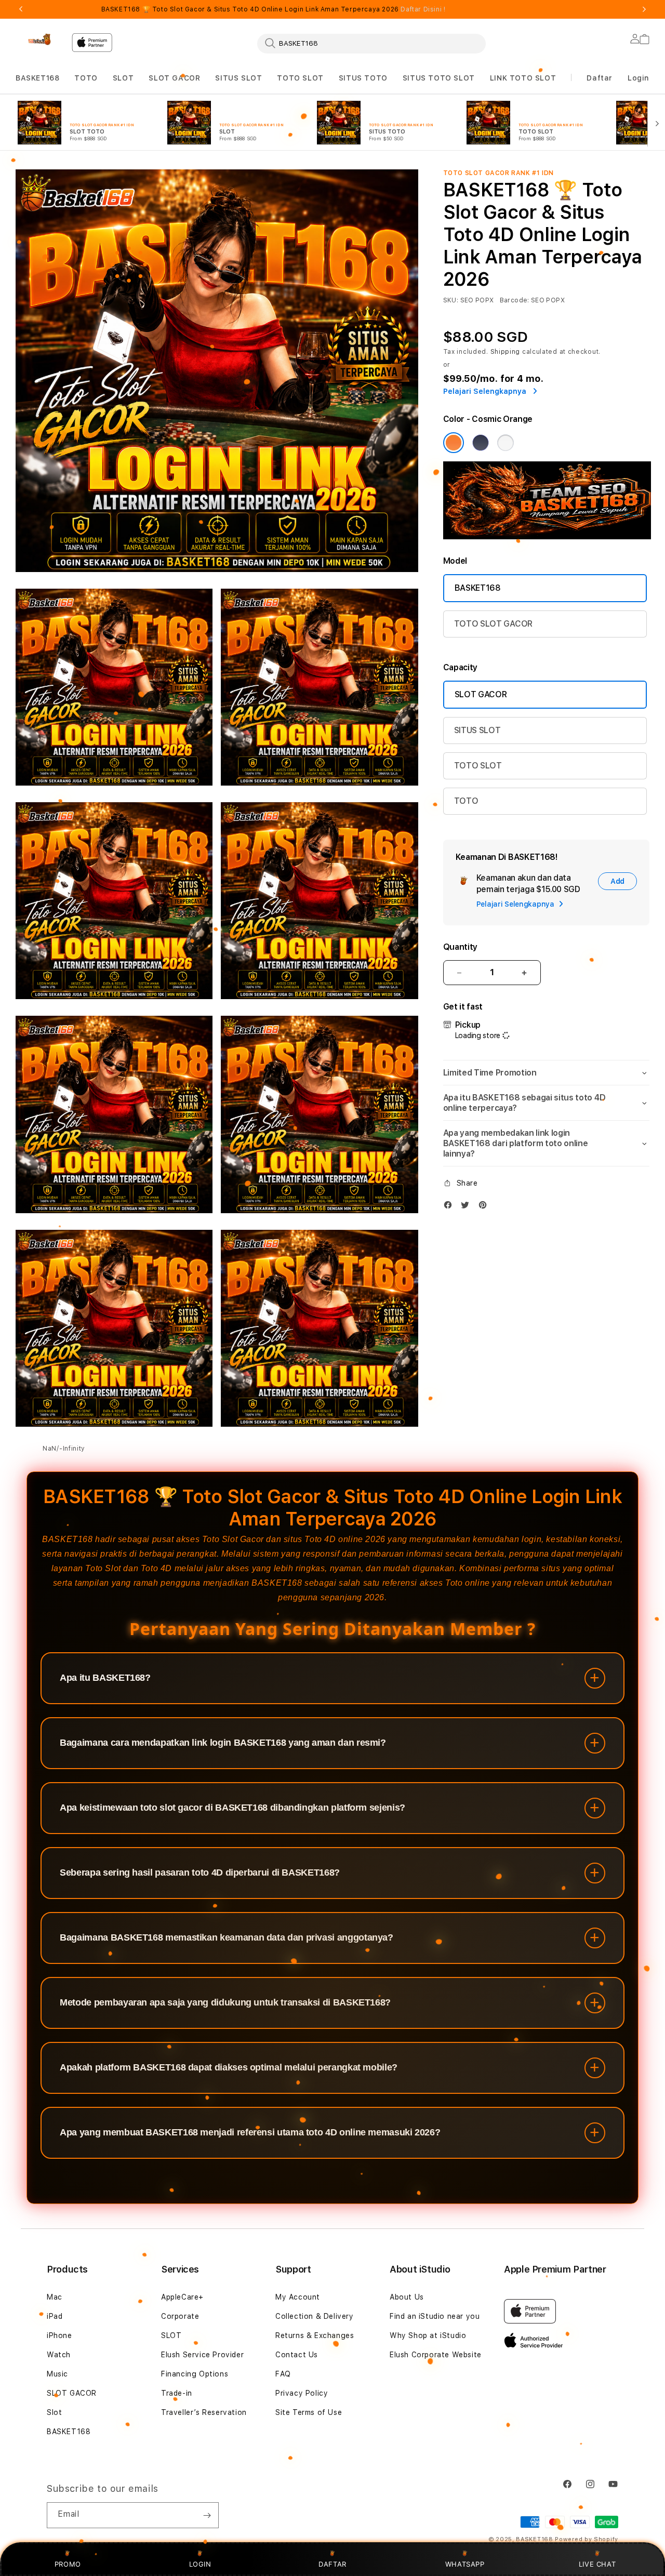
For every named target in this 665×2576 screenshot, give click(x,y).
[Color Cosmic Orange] (454, 443)
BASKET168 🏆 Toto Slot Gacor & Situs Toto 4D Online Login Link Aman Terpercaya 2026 (274, 9)
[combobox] (371, 43)
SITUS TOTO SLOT (439, 78)
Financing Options (195, 2374)
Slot (54, 2412)
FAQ (283, 2374)
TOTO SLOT (300, 78)
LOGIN (200, 2564)
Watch (59, 2355)
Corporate (180, 2316)
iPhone (59, 2335)
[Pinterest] (485, 1207)
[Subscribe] (207, 2515)
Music (57, 2374)
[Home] (39, 39)
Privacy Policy (302, 2393)
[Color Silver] (506, 443)
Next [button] (644, 9)
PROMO (68, 2564)
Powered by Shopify (587, 2539)
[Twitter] (468, 1207)
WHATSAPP (465, 2564)
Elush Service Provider (202, 2355)
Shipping (506, 352)
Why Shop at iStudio (428, 2335)
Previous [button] (21, 9)
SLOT (123, 78)
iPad (55, 2316)
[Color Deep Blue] (481, 443)
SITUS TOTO (363, 78)
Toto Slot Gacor (233, 1539)
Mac (55, 2297)
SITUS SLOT (238, 78)
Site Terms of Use (309, 2412)
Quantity (460, 947)
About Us (407, 2297)
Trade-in (177, 2393)
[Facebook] (450, 1207)
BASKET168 (37, 78)
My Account (298, 2297)
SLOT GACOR (174, 78)
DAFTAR (332, 2564)
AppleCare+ (182, 2297)
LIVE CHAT (597, 2564)
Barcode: (515, 300)
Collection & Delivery (315, 2316)
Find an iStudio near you (435, 2316)
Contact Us (297, 2355)
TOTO (86, 78)
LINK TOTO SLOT (523, 78)
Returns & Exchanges (315, 2335)
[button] (37, 78)
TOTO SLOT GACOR (493, 624)
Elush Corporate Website (436, 2355)
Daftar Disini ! (423, 9)
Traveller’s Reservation (204, 2412)
